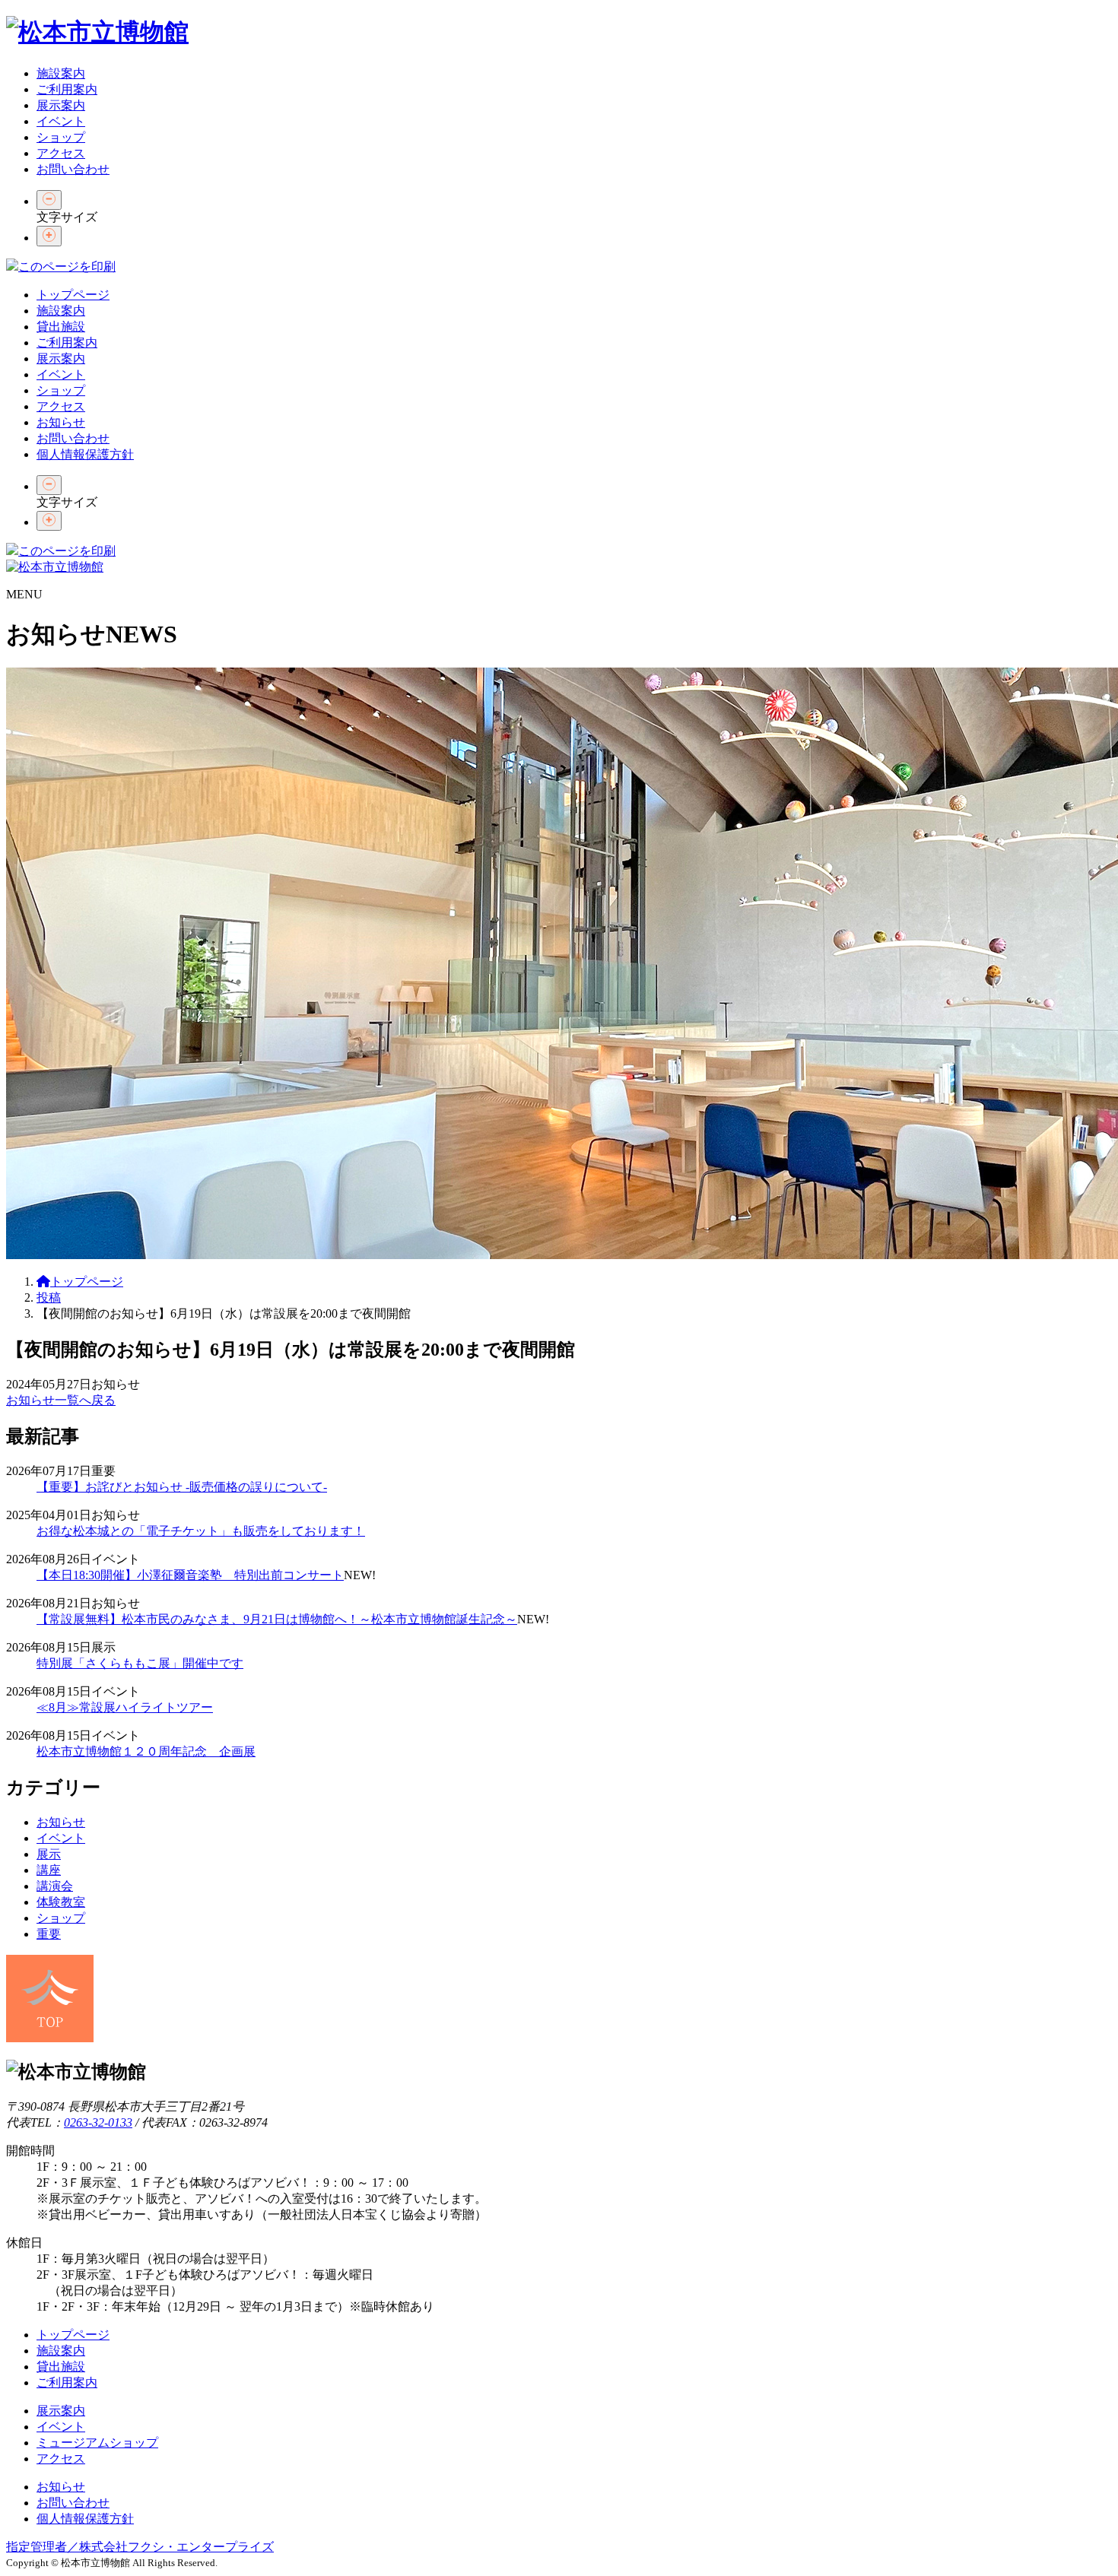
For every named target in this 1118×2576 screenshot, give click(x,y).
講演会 (55, 1886)
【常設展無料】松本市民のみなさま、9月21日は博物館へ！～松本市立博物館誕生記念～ (277, 1619)
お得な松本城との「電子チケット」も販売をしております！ (201, 1531)
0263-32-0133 (98, 2122)
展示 (49, 1854)
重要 (49, 1934)
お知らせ (61, 422)
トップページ (73, 295)
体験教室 (61, 1902)
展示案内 (61, 105)
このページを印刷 (67, 266)
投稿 (49, 1298)
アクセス (61, 153)
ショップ (61, 137)
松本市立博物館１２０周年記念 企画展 (146, 1751)
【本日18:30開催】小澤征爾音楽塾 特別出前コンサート (190, 1575)
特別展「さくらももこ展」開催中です (140, 1663)
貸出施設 (61, 327)
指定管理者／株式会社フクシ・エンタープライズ (140, 2547)
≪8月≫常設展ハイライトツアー (125, 1707)
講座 (49, 1870)
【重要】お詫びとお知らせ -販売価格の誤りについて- (182, 1487)
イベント (61, 121)
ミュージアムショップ (97, 2443)
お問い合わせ (73, 169)
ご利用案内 (67, 89)
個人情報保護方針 (85, 454)
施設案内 (61, 73)
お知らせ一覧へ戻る (61, 1400)
